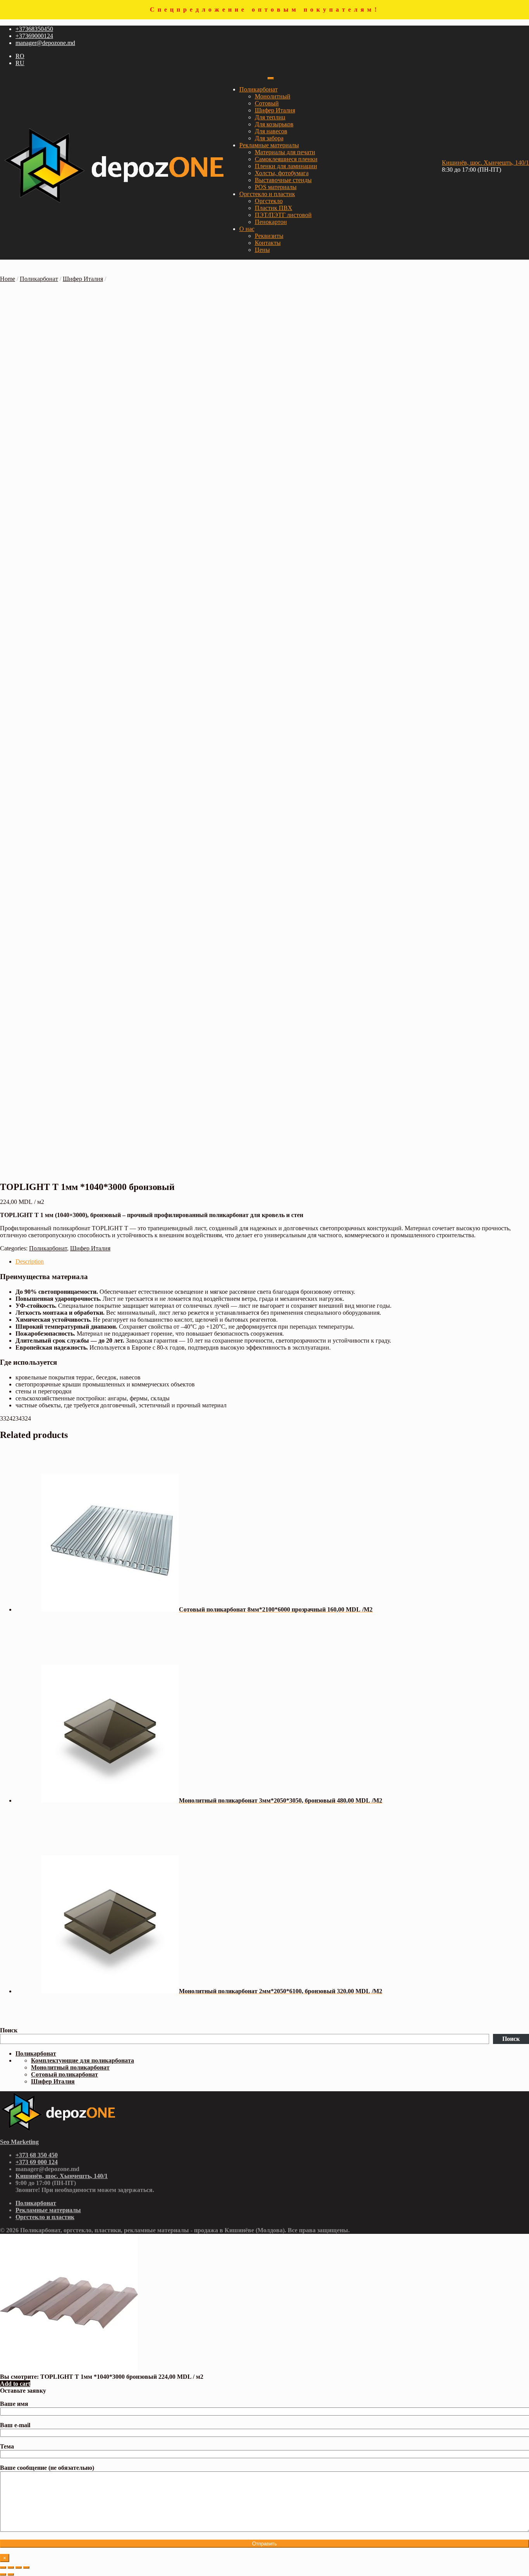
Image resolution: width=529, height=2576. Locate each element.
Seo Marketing (19, 2142)
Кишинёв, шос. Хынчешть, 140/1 (485, 163)
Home (8, 279)
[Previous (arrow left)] (3, 2574)
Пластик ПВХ (274, 208)
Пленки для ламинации (286, 166)
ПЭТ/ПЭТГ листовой (283, 215)
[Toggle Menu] (271, 78)
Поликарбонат (258, 89)
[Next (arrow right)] (11, 2574)
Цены (262, 250)
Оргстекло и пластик (267, 194)
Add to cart (15, 2384)
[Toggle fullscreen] (19, 2567)
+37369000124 (34, 36)
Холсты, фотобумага (282, 173)
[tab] (272, 1262)
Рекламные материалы (269, 145)
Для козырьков (274, 124)
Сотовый (267, 103)
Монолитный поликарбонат (70, 2067)
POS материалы (276, 187)
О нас (247, 229)
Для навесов (271, 131)
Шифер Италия (275, 110)
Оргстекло (269, 201)
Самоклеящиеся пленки (286, 159)
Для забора (269, 138)
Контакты (268, 243)
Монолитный (273, 96)
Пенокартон (271, 222)
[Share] (11, 2567)
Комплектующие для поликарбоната (82, 2060)
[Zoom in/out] (26, 2567)
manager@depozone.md (45, 43)
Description (30, 1261)
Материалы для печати (285, 152)
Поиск (9, 2030)
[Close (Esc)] (3, 2567)
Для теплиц (270, 117)
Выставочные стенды (283, 180)
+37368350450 (34, 29)
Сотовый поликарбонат (64, 2074)
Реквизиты (269, 236)
